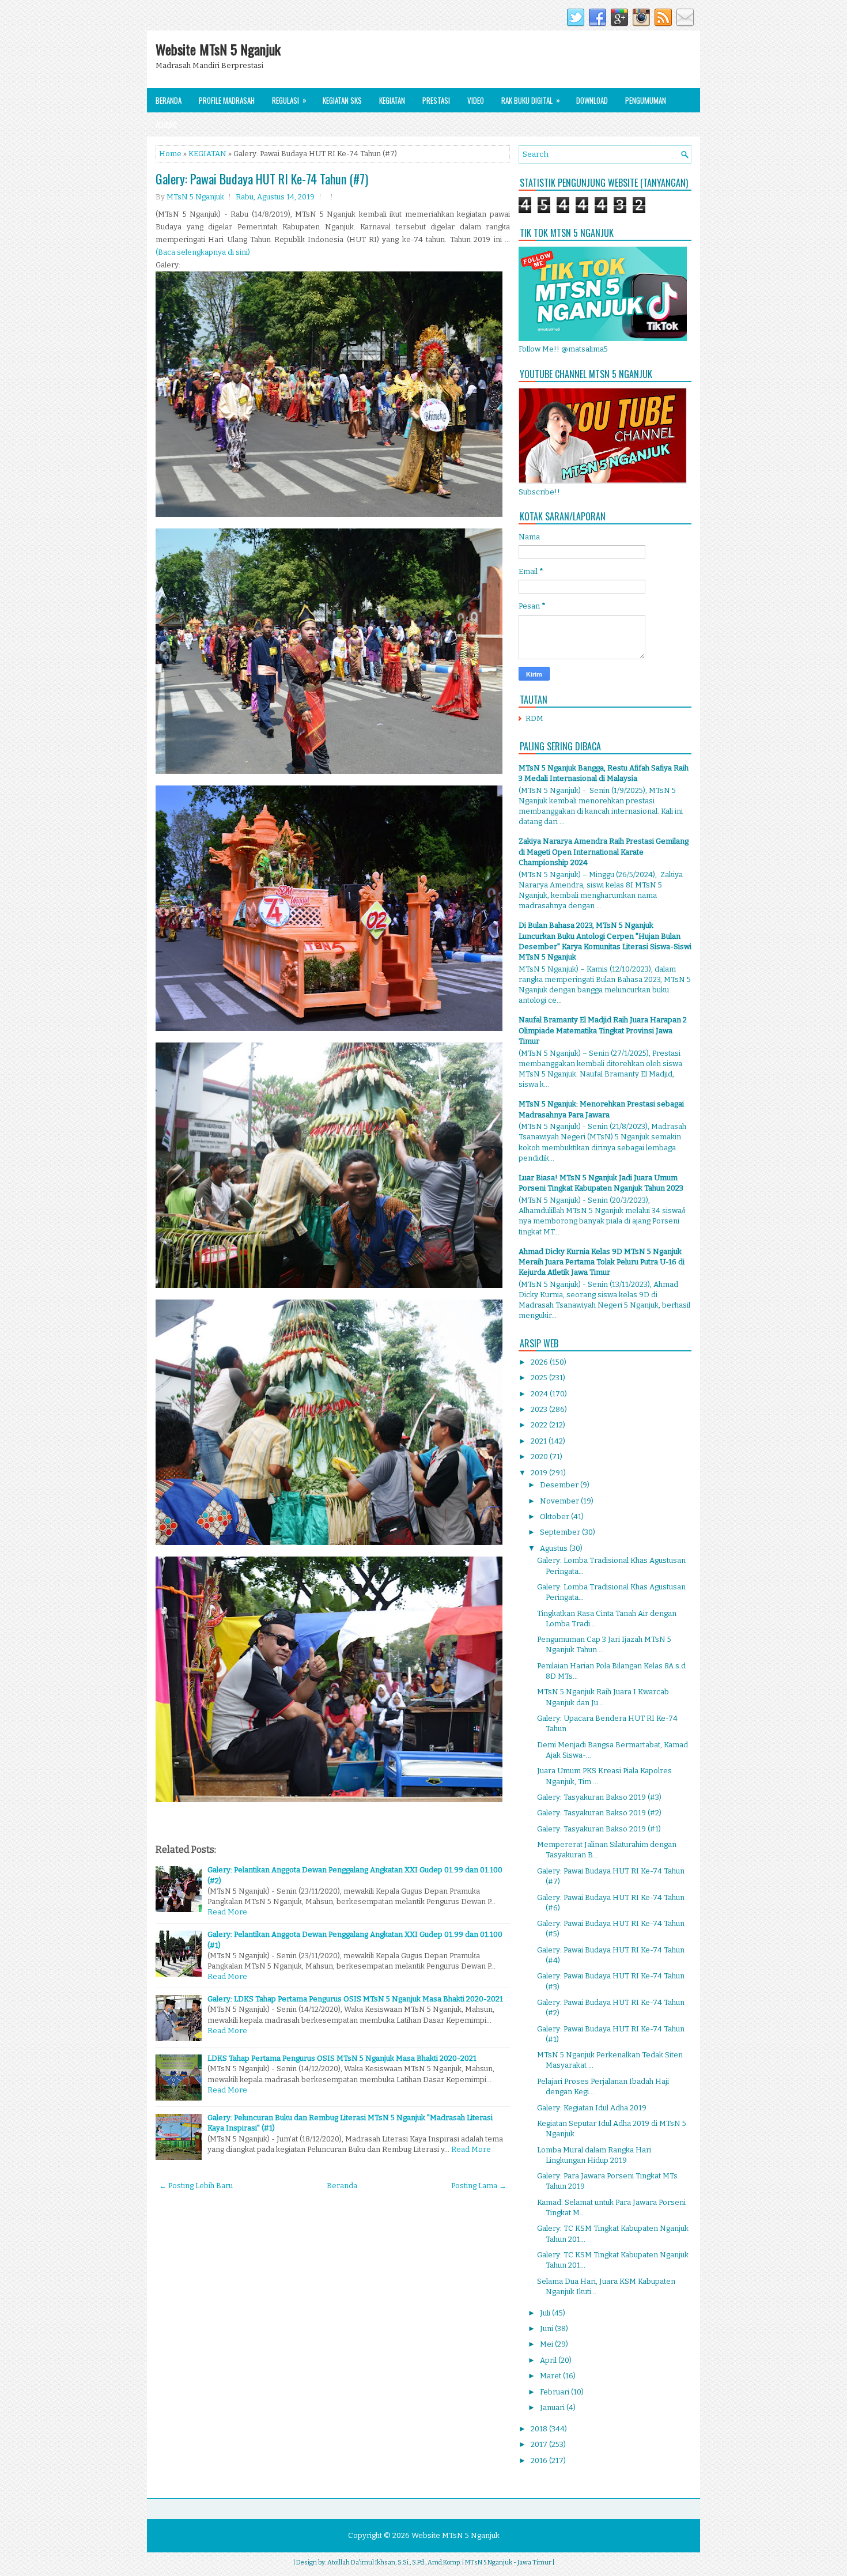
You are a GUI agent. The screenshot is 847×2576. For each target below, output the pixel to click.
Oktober (555, 1516)
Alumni (166, 124)
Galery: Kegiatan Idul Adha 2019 (592, 2108)
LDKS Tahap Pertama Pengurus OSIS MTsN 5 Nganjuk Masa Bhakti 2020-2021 (342, 2058)
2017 (540, 2444)
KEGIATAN (207, 154)
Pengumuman (646, 100)
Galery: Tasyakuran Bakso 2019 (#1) (599, 1829)
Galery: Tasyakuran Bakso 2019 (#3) (599, 1797)
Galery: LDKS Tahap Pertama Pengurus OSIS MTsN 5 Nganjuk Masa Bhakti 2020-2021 (355, 1999)
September (561, 1532)
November (560, 1501)
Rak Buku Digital (531, 100)
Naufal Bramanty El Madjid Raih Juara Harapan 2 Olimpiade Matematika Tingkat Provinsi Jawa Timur (603, 1030)
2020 (540, 1457)
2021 (540, 1441)
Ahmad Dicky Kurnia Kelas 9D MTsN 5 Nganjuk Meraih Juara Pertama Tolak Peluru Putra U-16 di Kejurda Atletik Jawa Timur (602, 1262)
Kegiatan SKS (342, 100)
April (549, 2360)
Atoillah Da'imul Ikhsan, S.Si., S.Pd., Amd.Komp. (394, 2562)
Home (170, 154)
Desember (560, 1485)
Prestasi (436, 100)
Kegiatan (392, 100)
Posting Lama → (479, 2186)
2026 (540, 1362)
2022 (540, 1425)
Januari (553, 2407)
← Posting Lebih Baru (196, 2186)
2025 (540, 1378)
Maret (551, 2376)
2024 (540, 1394)
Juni (547, 2328)
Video (476, 100)
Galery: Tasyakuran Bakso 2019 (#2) (599, 1813)
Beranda (169, 100)
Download (592, 100)
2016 (540, 2460)
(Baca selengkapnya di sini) (203, 252)
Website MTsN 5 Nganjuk (218, 49)
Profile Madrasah (227, 100)
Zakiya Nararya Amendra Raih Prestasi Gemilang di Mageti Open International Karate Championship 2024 (604, 851)
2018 (540, 2429)
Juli (546, 2313)
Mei (547, 2344)
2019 (540, 1473)
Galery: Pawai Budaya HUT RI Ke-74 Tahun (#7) (262, 179)
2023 (540, 1409)
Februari (555, 2392)
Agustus (555, 1548)
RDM (534, 718)
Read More (227, 1912)
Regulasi (289, 100)
